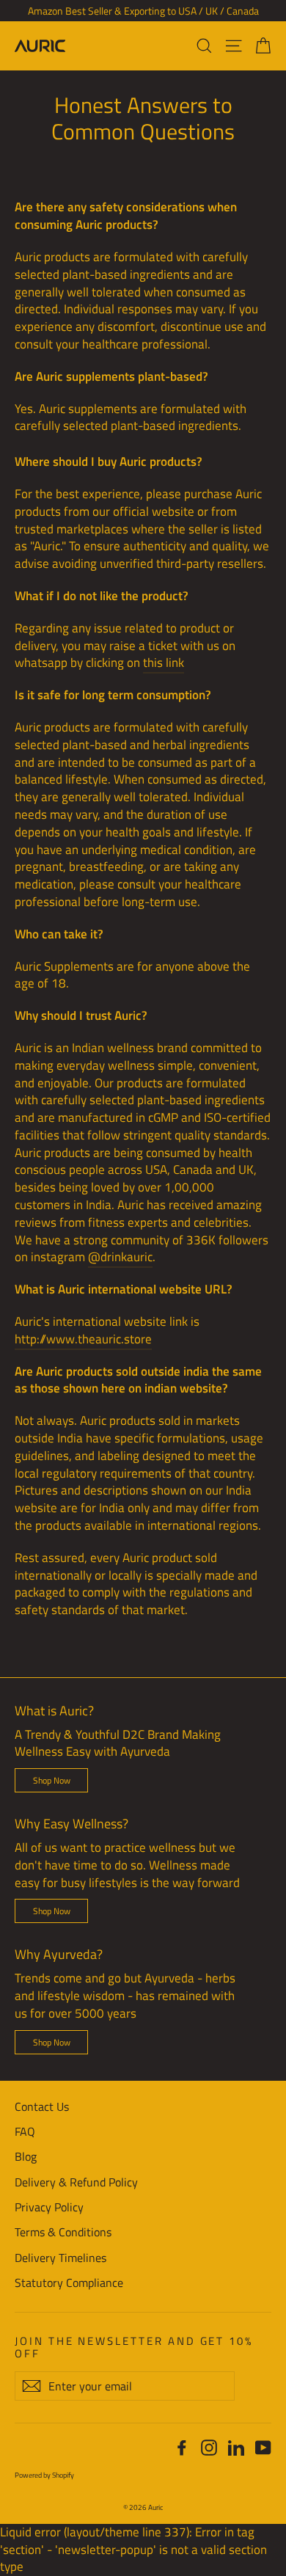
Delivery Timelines (60, 2258)
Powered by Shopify (44, 2475)
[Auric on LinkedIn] (236, 2447)
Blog (26, 2156)
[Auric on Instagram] (209, 2447)
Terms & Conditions (63, 2232)
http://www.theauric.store (83, 1339)
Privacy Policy (49, 2207)
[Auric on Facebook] (182, 2447)
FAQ (25, 2131)
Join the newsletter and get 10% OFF (134, 2346)
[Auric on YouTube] (263, 2447)
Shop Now (52, 1780)
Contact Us (42, 2106)
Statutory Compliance (69, 2283)
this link (164, 663)
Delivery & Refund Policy (76, 2182)
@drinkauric (120, 1257)
